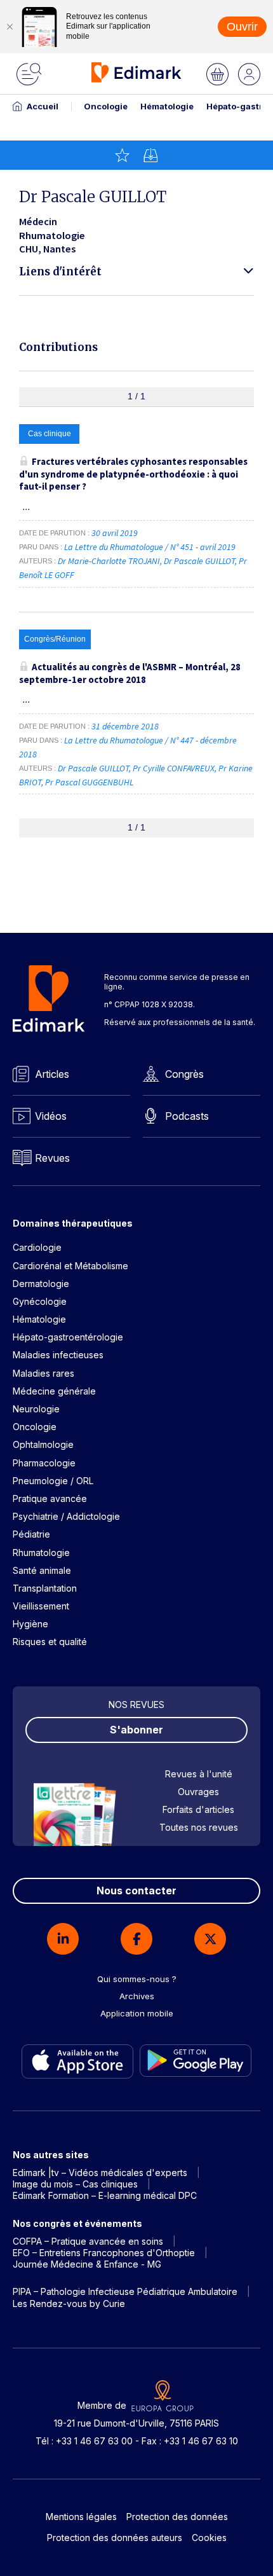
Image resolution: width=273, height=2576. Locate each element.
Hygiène (30, 1624)
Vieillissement (41, 1606)
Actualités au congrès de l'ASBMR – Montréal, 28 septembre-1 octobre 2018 (130, 673)
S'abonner (136, 1730)
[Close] (10, 27)
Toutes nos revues (199, 1827)
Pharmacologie (44, 1463)
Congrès (184, 1074)
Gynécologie (40, 1301)
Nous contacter (136, 1891)
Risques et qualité (50, 1642)
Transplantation (45, 1588)
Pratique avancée (50, 1498)
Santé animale (42, 1570)
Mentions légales (81, 2517)
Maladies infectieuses (58, 1355)
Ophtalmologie (43, 1444)
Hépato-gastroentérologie (68, 1337)
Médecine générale (54, 1391)
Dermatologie (41, 1284)
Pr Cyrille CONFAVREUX (174, 768)
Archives (137, 1996)
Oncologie (106, 106)
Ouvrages (198, 1792)
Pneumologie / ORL (53, 1481)
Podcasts (187, 1116)
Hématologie (167, 106)
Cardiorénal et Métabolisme (70, 1266)
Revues (52, 1158)
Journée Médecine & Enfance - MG (87, 2264)
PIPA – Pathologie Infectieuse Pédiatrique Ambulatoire (125, 2291)
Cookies (209, 2538)
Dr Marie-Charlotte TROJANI (109, 561)
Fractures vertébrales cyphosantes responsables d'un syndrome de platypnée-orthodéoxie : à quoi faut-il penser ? (133, 474)
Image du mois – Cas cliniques (75, 2184)
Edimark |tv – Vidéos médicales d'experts (100, 2173)
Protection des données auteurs (115, 2538)
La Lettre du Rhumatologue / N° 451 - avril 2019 (151, 547)
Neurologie (36, 1409)
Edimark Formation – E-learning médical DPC (105, 2195)
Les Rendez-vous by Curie (69, 2304)
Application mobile (137, 2013)
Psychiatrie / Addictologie (66, 1516)
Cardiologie (37, 1247)
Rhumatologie (41, 1553)
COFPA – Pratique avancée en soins (88, 2241)
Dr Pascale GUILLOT (199, 561)
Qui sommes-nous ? (137, 1979)
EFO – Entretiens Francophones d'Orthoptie (104, 2253)
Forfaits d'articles (198, 1809)
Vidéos (51, 1116)
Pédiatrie (31, 1534)
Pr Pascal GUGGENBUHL (89, 782)
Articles (52, 1074)
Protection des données (177, 2517)
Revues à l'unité (199, 1774)
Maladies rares (43, 1373)
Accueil (43, 106)
